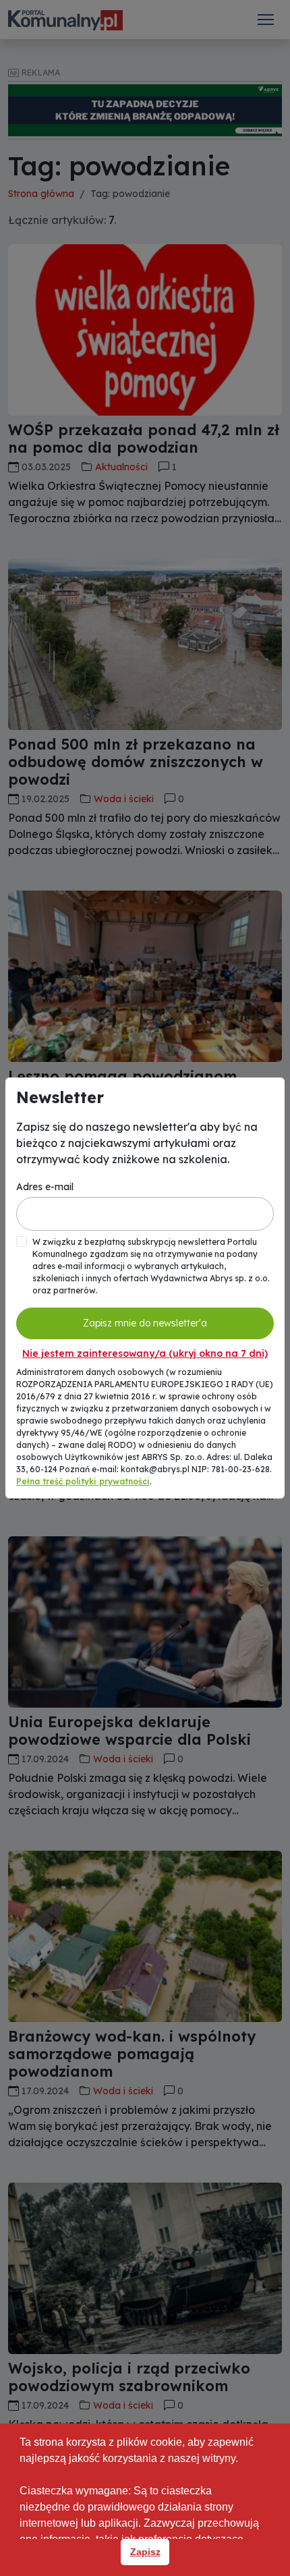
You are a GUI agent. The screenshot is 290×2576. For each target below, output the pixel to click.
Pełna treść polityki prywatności (83, 1481)
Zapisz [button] (145, 2552)
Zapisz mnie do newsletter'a (145, 1323)
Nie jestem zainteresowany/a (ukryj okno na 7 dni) (145, 1353)
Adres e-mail (45, 1187)
